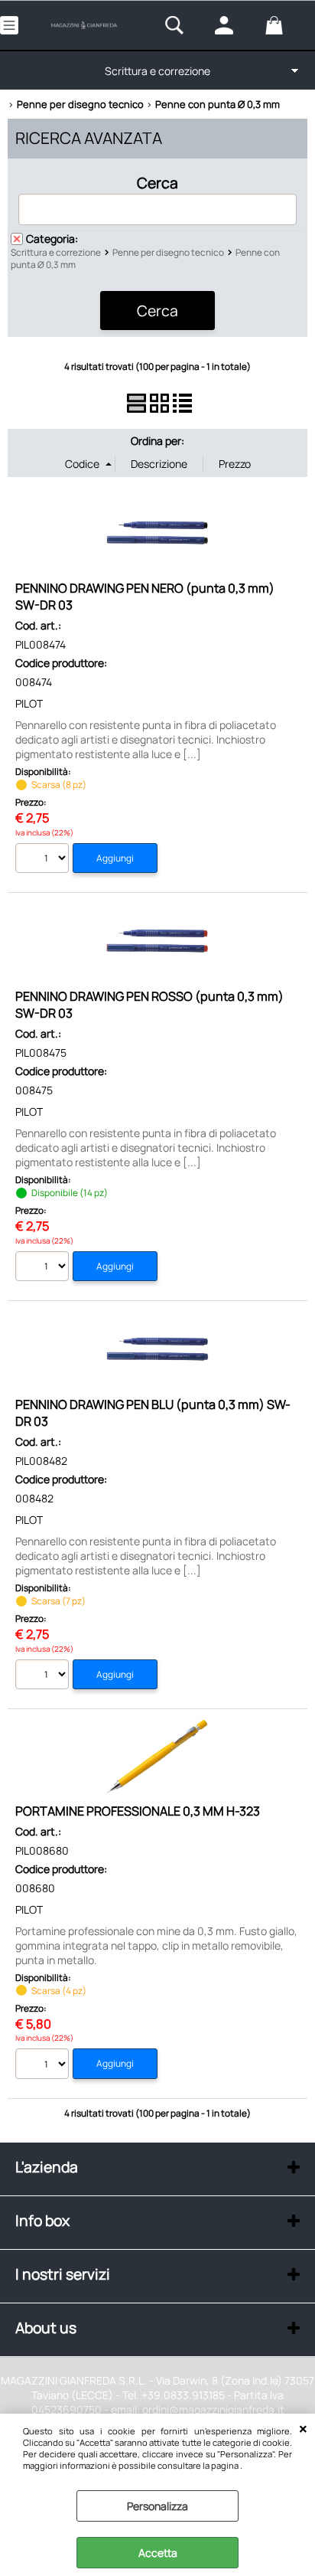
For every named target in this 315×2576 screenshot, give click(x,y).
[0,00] (286, 25)
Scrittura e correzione (157, 71)
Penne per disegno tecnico (168, 252)
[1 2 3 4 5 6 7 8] (44, 860)
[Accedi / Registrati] (236, 25)
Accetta (158, 2553)
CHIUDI (303, 2429)
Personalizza (157, 2506)
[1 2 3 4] (44, 2066)
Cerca (157, 182)
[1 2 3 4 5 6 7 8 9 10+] (44, 1268)
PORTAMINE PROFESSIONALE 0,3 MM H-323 (138, 1811)
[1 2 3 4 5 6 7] (44, 1677)
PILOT (29, 703)
